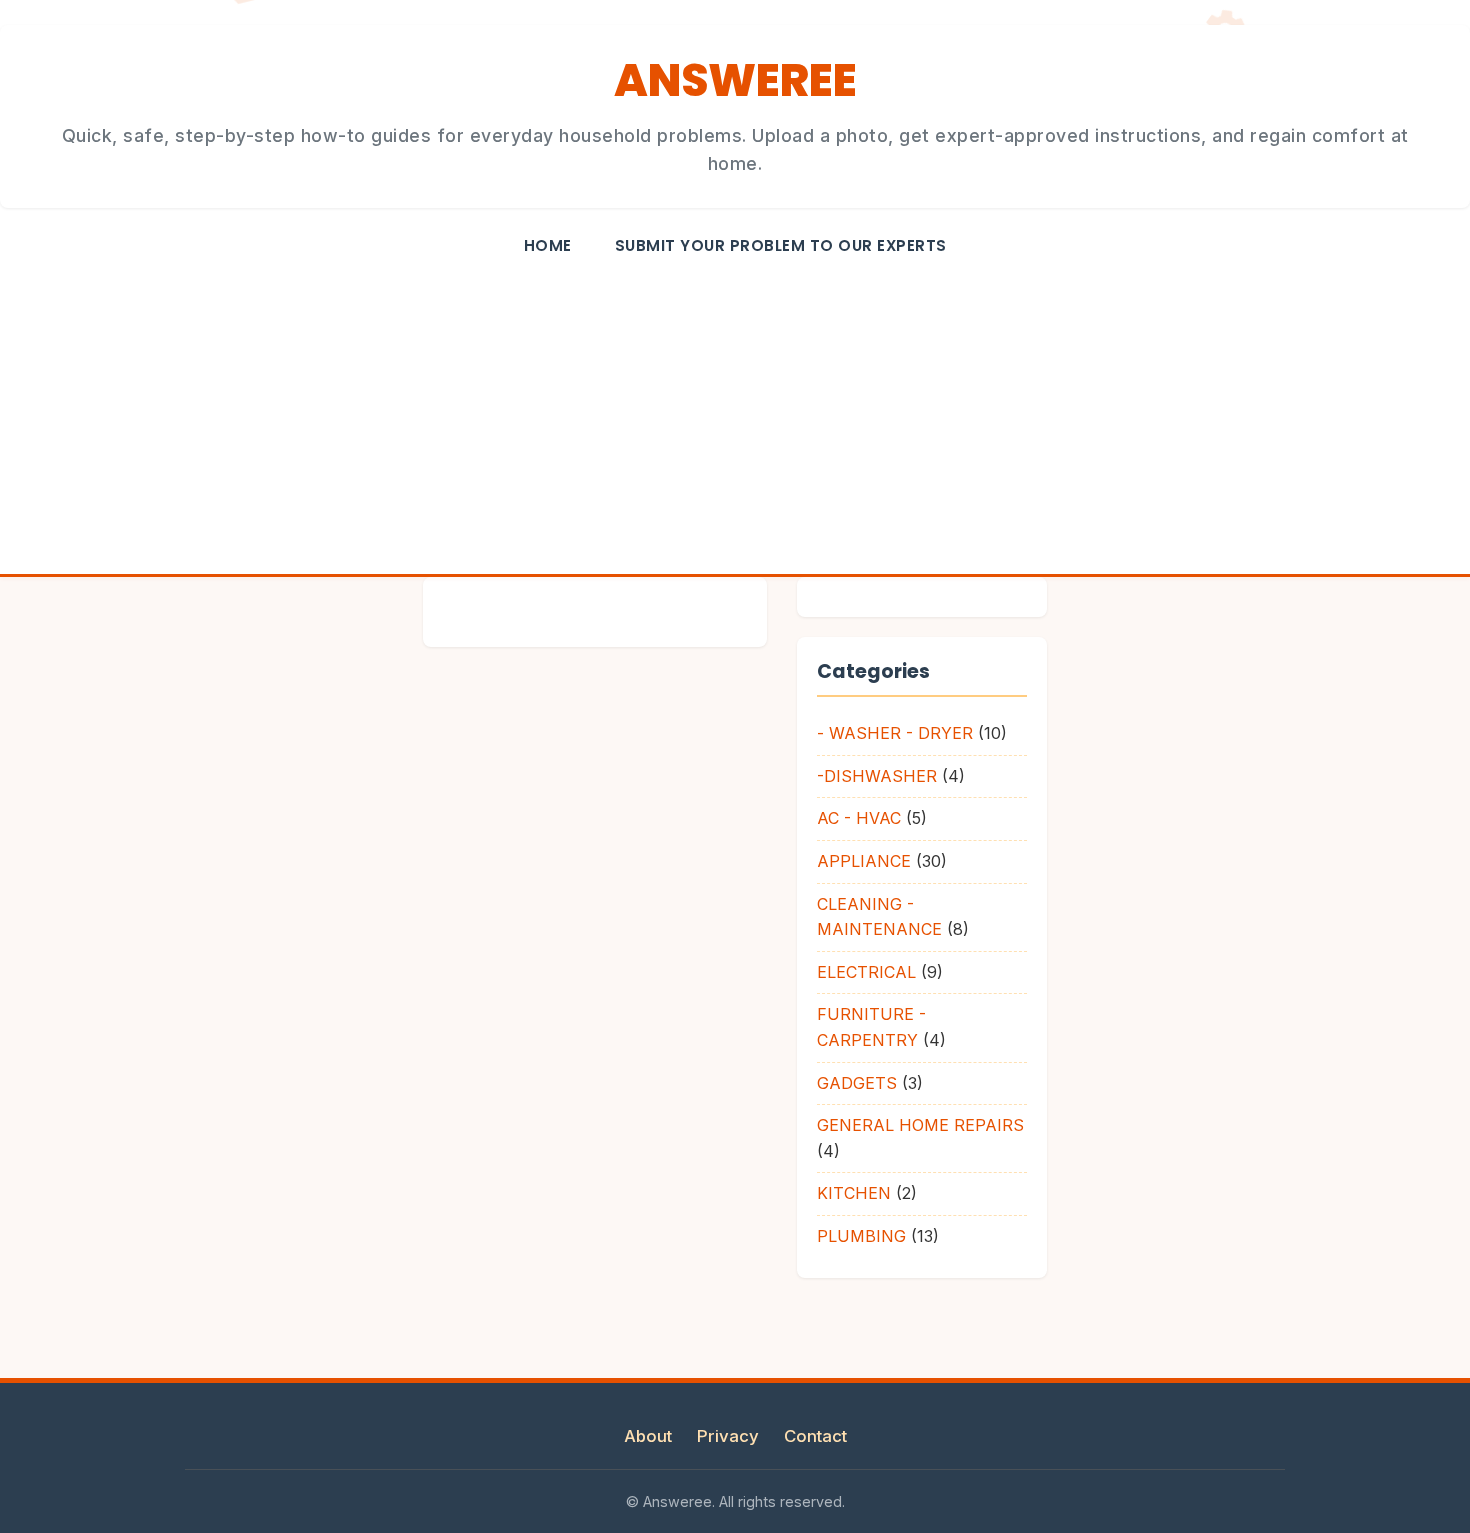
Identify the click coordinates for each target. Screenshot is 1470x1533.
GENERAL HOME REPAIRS (920, 1125)
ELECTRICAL (866, 972)
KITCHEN (854, 1193)
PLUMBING (861, 1236)
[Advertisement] (735, 424)
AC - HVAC (859, 818)
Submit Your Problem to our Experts (781, 245)
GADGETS (857, 1083)
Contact (815, 1436)
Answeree (735, 80)
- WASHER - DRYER (895, 733)
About (648, 1436)
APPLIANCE (864, 861)
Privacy (728, 1436)
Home (548, 245)
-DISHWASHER (877, 776)
